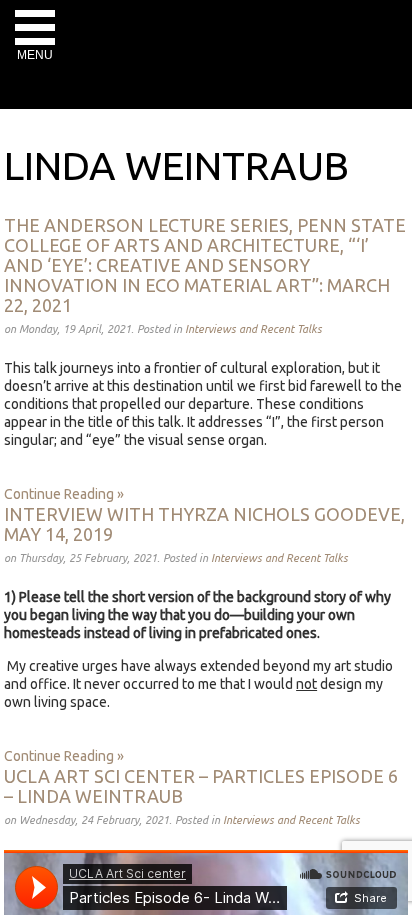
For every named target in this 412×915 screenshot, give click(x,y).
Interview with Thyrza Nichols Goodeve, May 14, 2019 (204, 524)
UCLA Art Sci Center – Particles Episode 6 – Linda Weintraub (201, 786)
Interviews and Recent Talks (253, 329)
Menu (35, 55)
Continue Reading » (64, 494)
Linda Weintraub (176, 165)
